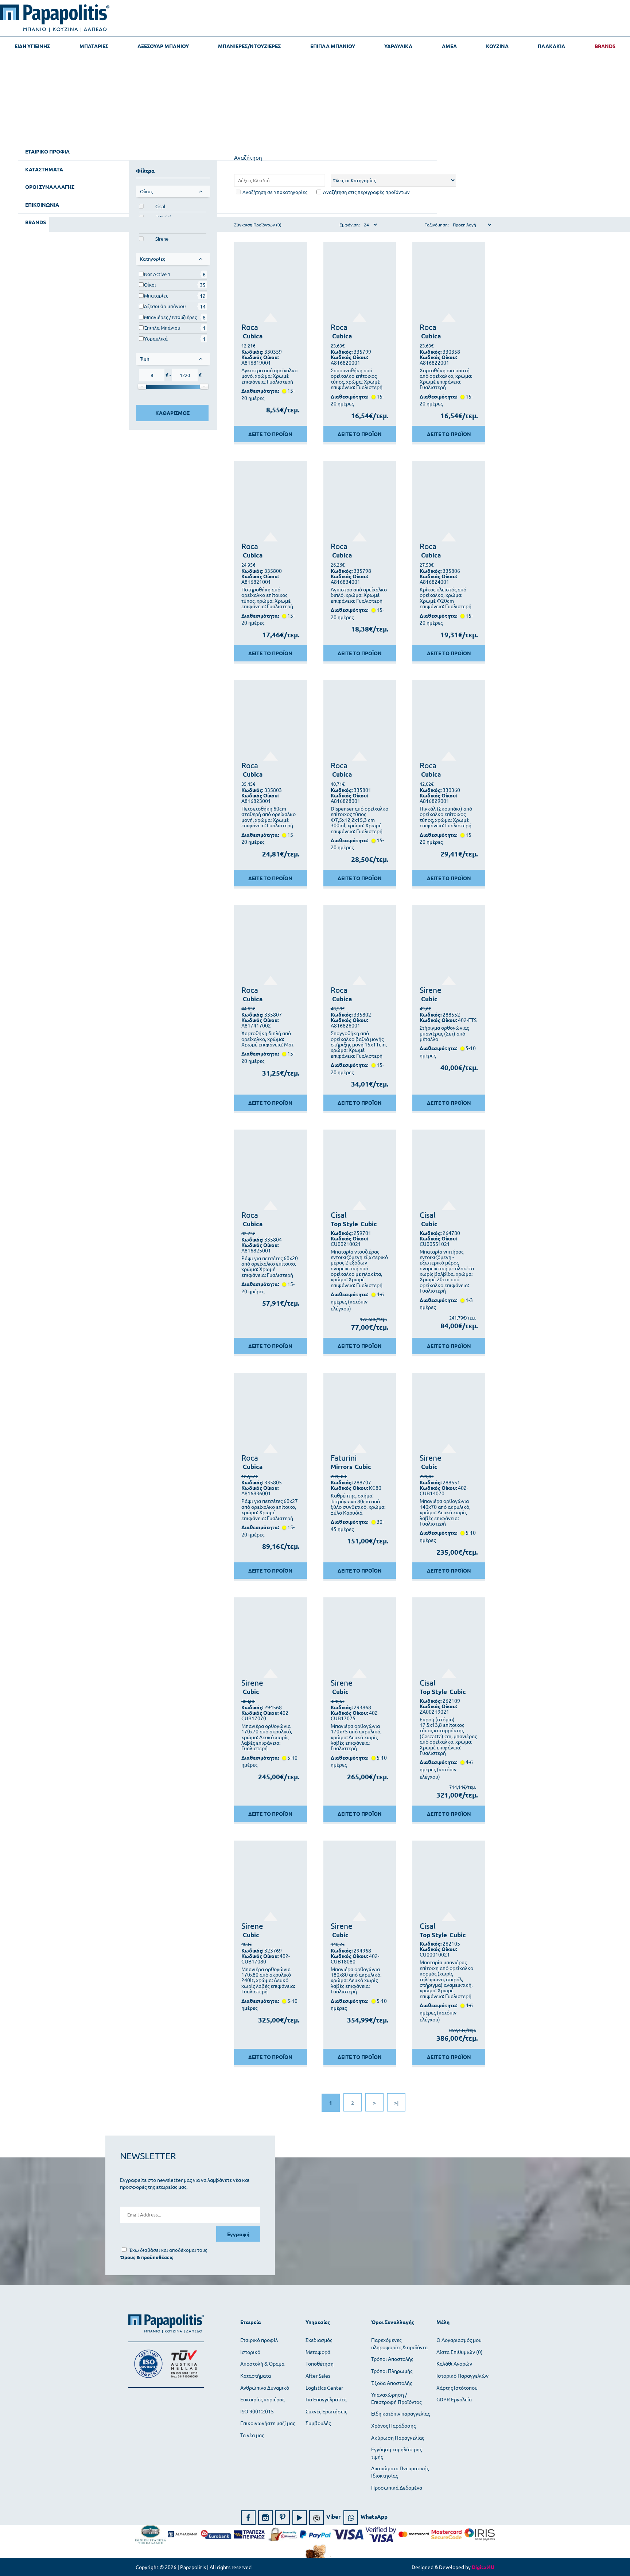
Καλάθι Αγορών (454, 2363)
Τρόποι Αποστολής (392, 2359)
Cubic (429, 999)
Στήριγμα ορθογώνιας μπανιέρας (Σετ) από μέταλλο (444, 1033)
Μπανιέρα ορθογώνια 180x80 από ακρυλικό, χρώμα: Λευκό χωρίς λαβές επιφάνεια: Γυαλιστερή (356, 1980)
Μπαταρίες (156, 296)
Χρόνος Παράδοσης (393, 2425)
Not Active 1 (157, 274)
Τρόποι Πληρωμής (392, 2371)
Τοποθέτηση (320, 2363)
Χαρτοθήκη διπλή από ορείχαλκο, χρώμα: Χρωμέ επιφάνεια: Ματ (267, 1039)
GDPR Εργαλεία (454, 2399)
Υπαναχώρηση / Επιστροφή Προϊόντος (396, 2398)
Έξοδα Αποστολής (392, 2383)
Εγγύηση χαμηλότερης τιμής (396, 2453)
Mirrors (341, 1467)
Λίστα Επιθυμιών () (460, 2352)
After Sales (318, 2375)
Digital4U (483, 2567)
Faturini (344, 1457)
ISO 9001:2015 (257, 2411)
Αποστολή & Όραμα (262, 2363)
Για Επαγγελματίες (326, 2399)
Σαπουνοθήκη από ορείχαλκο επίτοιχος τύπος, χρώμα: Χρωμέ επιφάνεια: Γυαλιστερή (357, 379)
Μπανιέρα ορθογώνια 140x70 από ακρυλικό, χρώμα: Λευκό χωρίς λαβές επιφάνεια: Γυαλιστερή (445, 1512)
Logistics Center (324, 2387)
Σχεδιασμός (319, 2340)
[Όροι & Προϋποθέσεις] (147, 2257)
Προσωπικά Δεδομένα (397, 2487)
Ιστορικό (250, 2352)
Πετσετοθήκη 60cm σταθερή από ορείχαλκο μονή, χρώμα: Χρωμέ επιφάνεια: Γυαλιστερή (269, 817)
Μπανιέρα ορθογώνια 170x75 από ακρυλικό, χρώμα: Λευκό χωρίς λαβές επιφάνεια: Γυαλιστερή (356, 1737)
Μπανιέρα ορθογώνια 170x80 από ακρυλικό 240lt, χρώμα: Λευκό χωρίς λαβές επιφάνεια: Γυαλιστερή (268, 1980)
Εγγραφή (238, 2234)
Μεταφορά (318, 2352)
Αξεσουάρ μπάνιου (165, 306)
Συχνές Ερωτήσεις (326, 2411)
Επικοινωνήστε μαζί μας (268, 2423)
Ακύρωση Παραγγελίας (398, 2437)
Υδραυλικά (156, 339)
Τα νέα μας (252, 2435)
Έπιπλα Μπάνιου (162, 328)
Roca (250, 327)
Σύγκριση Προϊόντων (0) (258, 225)
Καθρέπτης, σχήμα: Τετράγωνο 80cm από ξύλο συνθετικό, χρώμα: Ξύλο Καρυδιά (358, 1504)
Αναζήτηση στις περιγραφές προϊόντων (366, 192)
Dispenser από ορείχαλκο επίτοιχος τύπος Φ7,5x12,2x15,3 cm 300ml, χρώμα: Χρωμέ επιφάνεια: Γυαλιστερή (359, 820)
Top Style (344, 1224)
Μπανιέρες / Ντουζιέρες (170, 317)
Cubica (253, 336)
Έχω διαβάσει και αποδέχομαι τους (168, 2250)
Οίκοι (150, 285)
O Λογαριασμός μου (459, 2340)
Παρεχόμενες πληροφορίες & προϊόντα (399, 2343)
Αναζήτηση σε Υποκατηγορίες (275, 192)
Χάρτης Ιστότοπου (457, 2387)
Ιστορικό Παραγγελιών (462, 2375)
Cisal (160, 206)
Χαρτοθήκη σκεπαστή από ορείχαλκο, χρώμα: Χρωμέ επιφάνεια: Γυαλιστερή (446, 379)
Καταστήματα (256, 2375)
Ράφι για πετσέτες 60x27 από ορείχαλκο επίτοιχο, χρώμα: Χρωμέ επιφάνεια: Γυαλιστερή (270, 1510)
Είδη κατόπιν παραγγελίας (400, 2413)
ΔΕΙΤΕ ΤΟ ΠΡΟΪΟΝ (270, 434)
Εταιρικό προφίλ (259, 2340)
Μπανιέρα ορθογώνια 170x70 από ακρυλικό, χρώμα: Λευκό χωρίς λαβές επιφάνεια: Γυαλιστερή (267, 1737)
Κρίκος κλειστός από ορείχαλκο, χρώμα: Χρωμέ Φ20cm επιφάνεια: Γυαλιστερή (446, 598)
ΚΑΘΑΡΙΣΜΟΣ (172, 413)
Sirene (162, 239)
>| (396, 2103)
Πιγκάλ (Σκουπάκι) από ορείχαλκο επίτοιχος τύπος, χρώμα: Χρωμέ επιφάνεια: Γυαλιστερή (446, 817)
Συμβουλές (318, 2423)
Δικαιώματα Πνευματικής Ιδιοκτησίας (400, 2472)
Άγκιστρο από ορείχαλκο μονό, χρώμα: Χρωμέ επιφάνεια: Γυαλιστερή (269, 376)
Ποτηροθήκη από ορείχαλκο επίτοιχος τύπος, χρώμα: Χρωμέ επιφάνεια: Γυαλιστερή (267, 598)
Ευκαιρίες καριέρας (262, 2399)
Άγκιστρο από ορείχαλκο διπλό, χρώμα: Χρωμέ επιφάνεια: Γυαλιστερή (359, 595)
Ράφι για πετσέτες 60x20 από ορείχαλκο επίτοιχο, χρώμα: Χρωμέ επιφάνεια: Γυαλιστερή (270, 1267)
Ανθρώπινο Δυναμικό (265, 2387)
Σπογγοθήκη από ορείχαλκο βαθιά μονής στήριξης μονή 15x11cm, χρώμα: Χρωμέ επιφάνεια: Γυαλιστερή (359, 1044)
